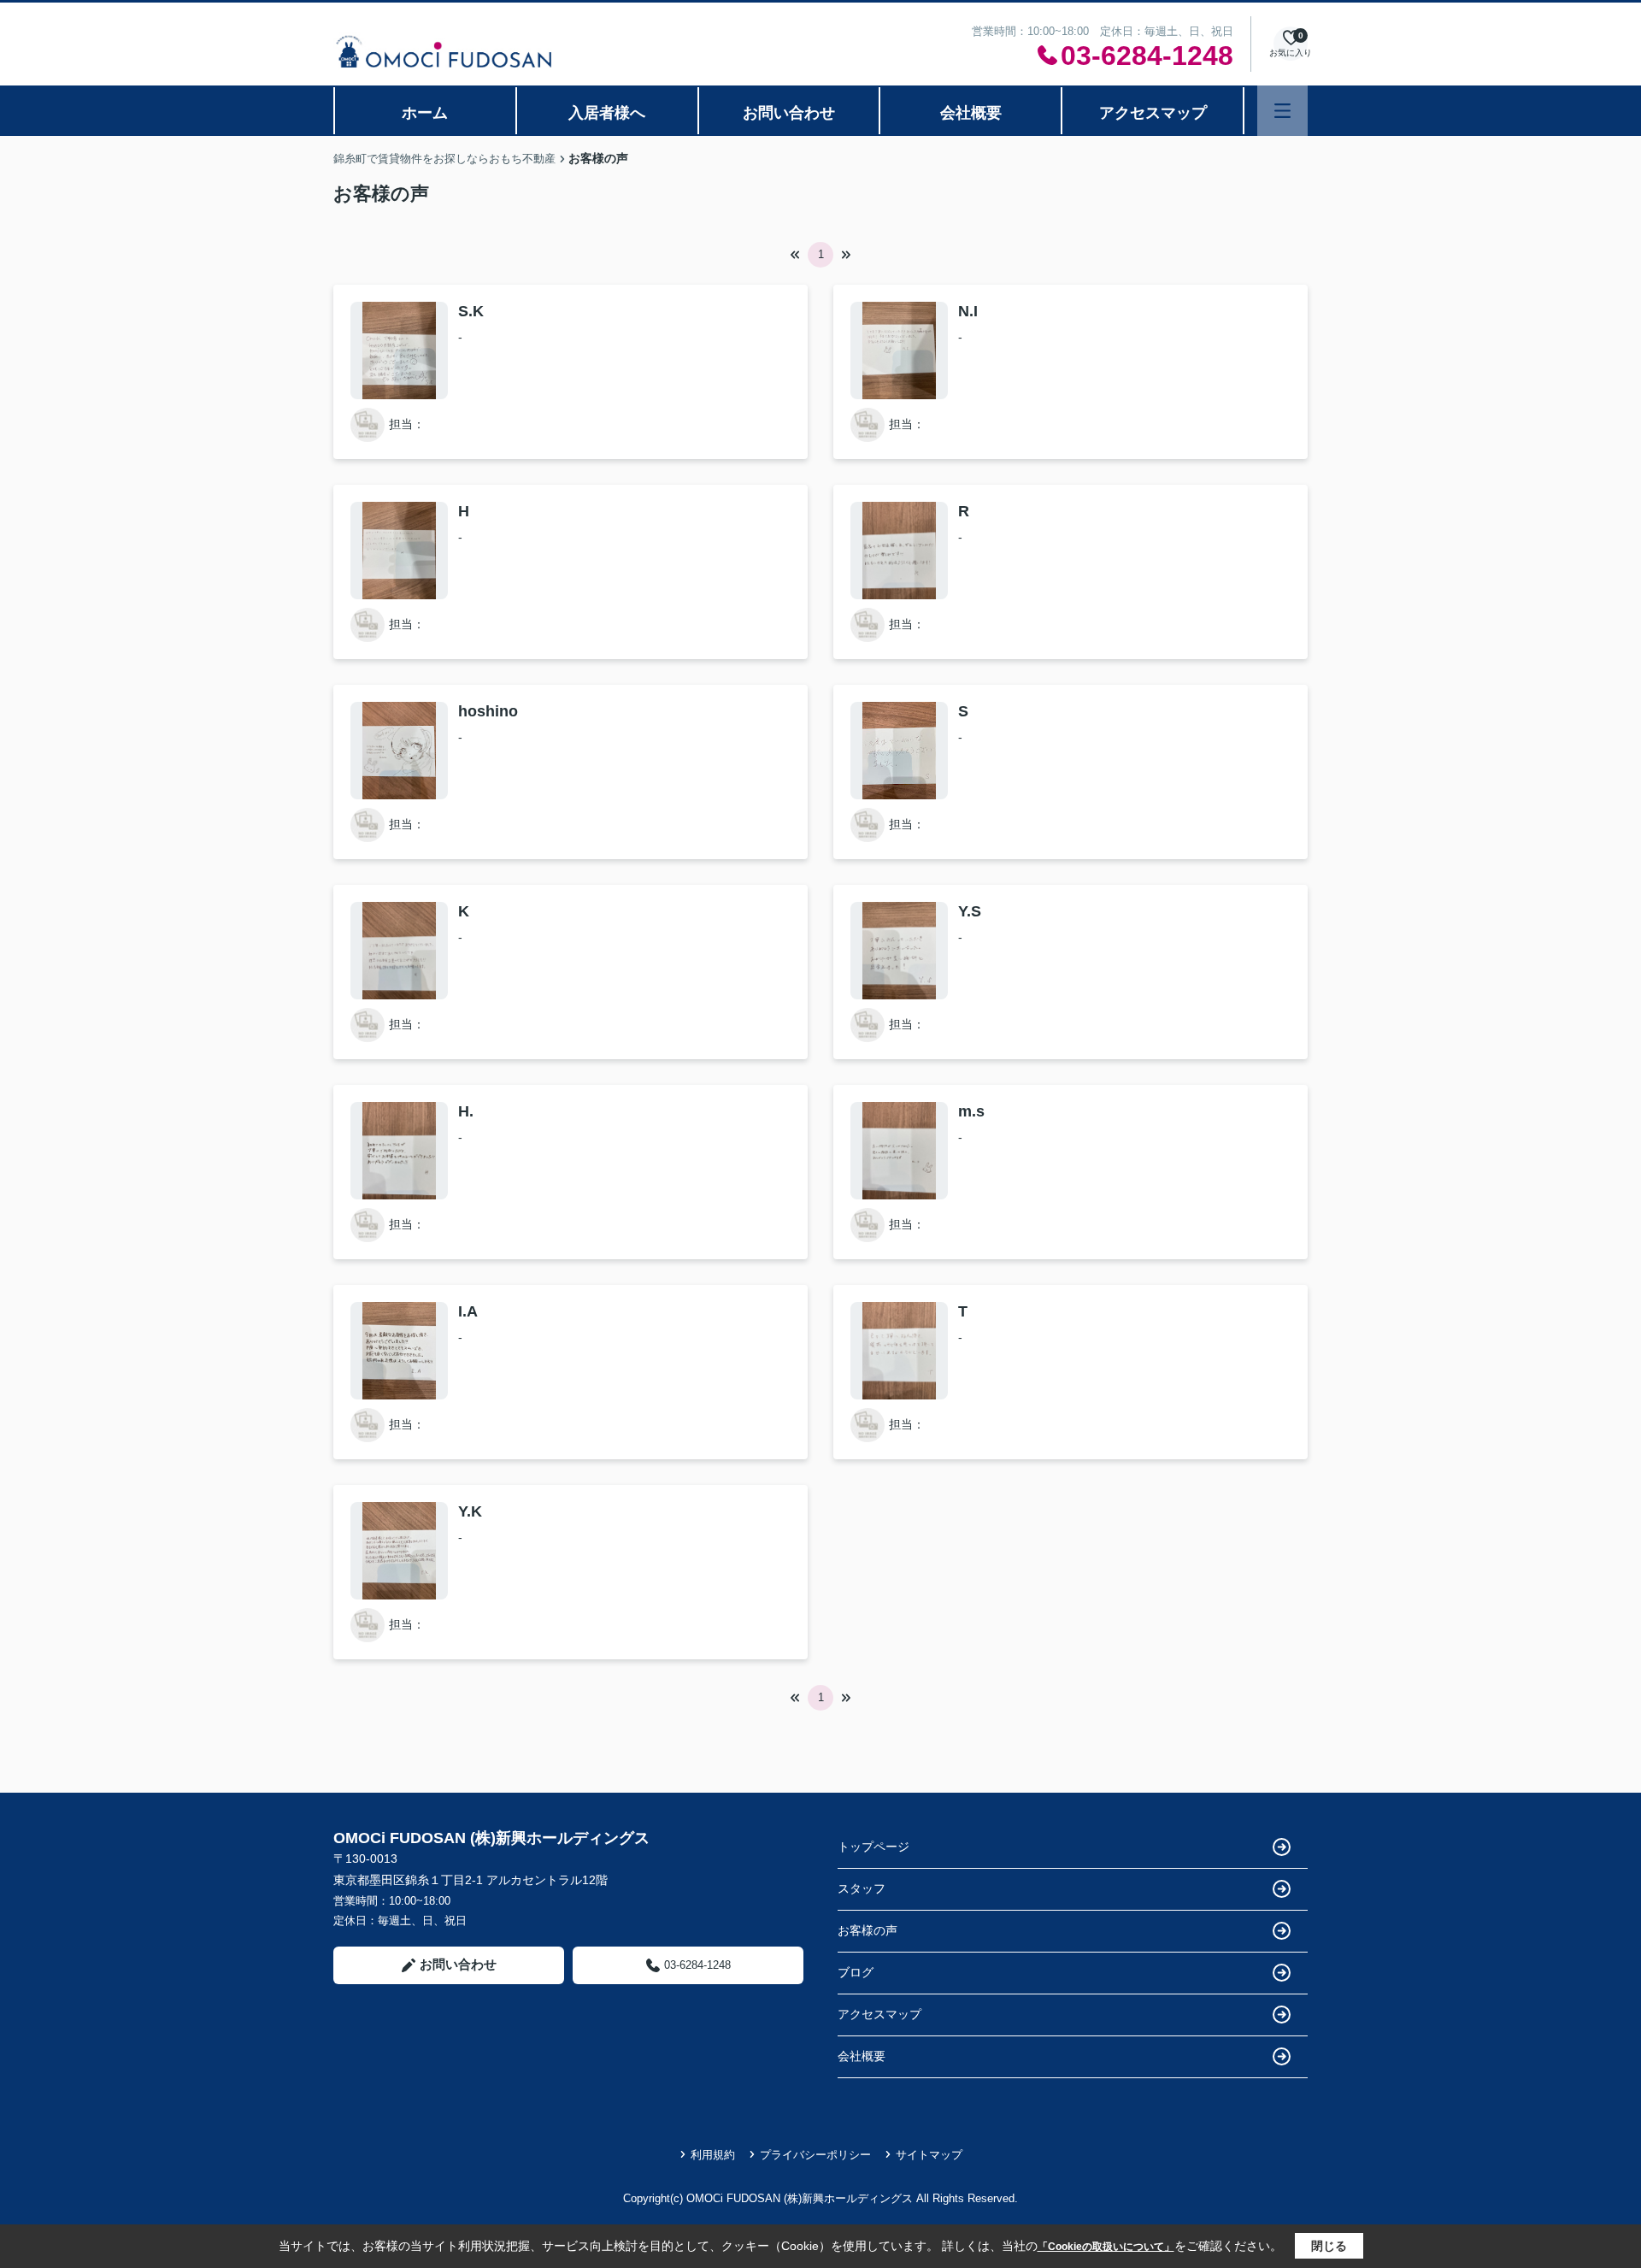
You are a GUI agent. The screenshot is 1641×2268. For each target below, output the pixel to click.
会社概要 (971, 113)
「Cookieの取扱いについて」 (1106, 2247)
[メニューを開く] (1282, 111)
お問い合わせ (789, 113)
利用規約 (713, 2155)
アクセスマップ (1153, 113)
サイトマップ (929, 2155)
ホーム (425, 113)
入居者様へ (607, 113)
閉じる (1329, 2246)
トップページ (873, 1847)
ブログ (856, 1972)
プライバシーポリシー (815, 2155)
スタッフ (862, 1888)
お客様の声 (868, 1930)
